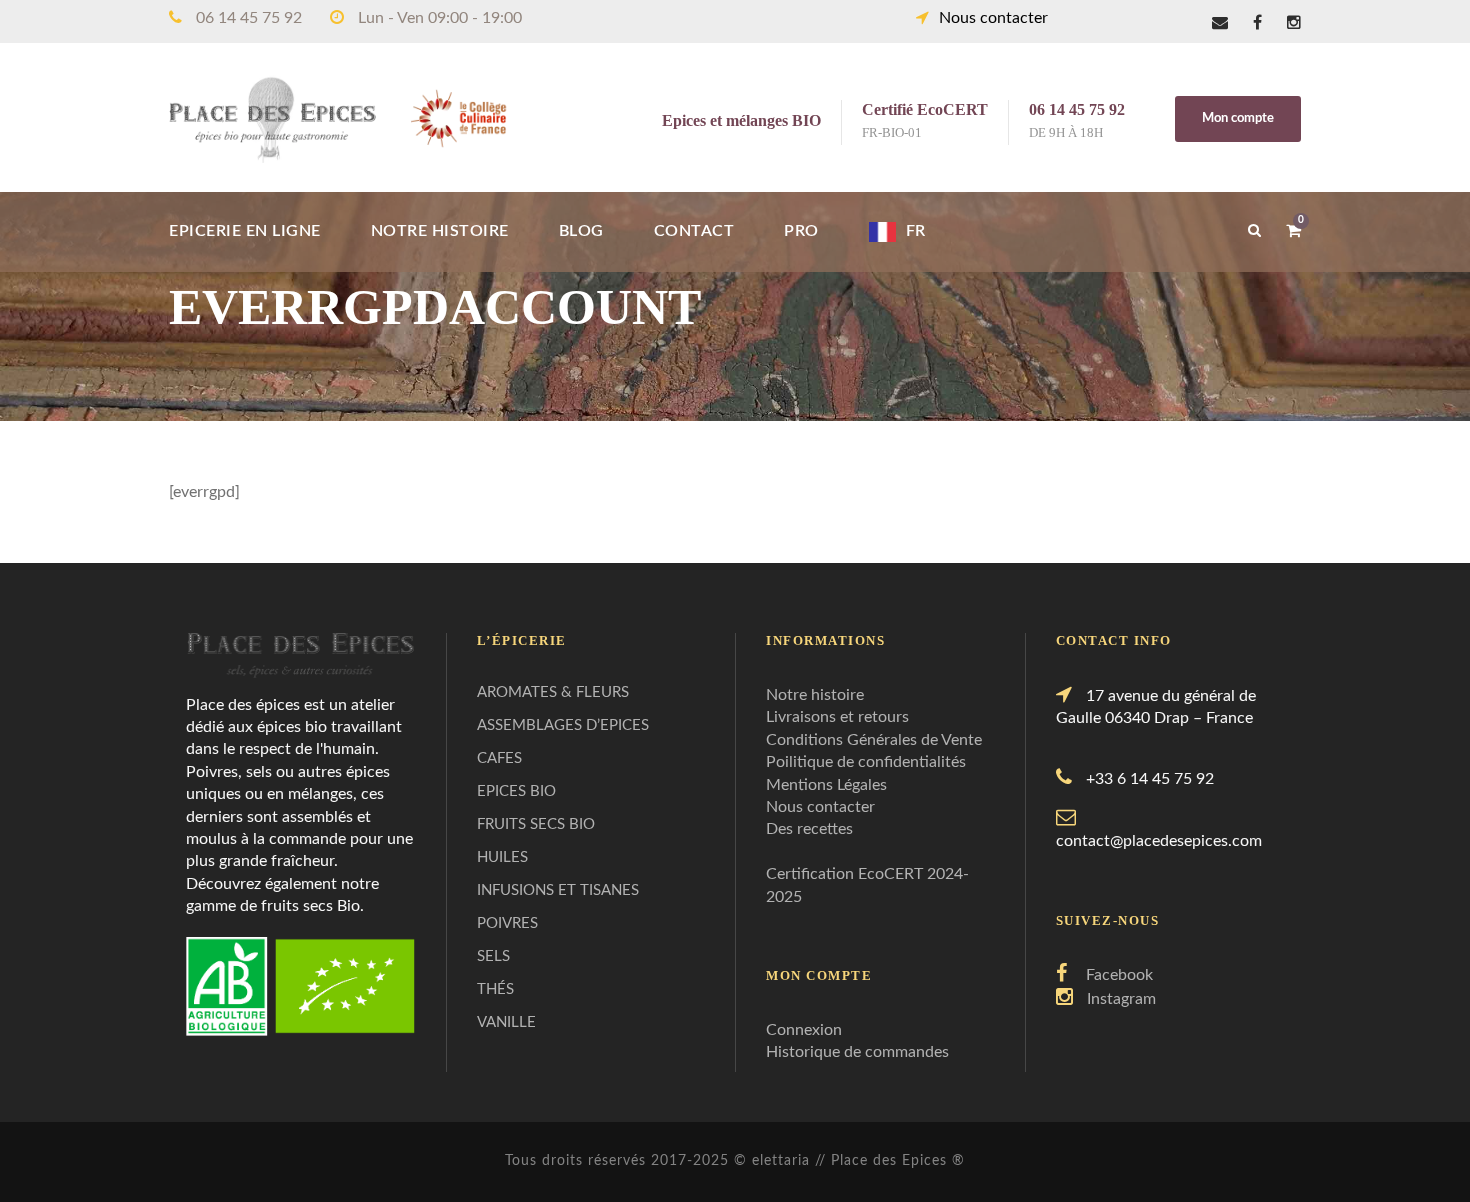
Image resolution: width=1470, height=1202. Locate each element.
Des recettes (809, 829)
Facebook (1119, 975)
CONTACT (694, 231)
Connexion (804, 1030)
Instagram (1121, 999)
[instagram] (1294, 23)
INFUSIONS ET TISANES (558, 890)
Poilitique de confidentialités (866, 762)
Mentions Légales (826, 785)
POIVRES (507, 923)
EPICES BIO (516, 791)
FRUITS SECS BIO (536, 824)
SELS (493, 956)
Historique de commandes (857, 1052)
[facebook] (1257, 23)
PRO (801, 231)
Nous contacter (993, 18)
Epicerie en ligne (245, 231)
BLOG (581, 231)
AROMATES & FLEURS (553, 692)
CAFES (499, 758)
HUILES (502, 857)
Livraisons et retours (837, 717)
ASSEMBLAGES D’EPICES (563, 725)
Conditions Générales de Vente (874, 740)
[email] (1220, 23)
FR (916, 231)
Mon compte (1238, 118)
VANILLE (506, 1022)
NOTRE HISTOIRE (440, 231)
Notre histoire (815, 695)
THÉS (495, 989)
